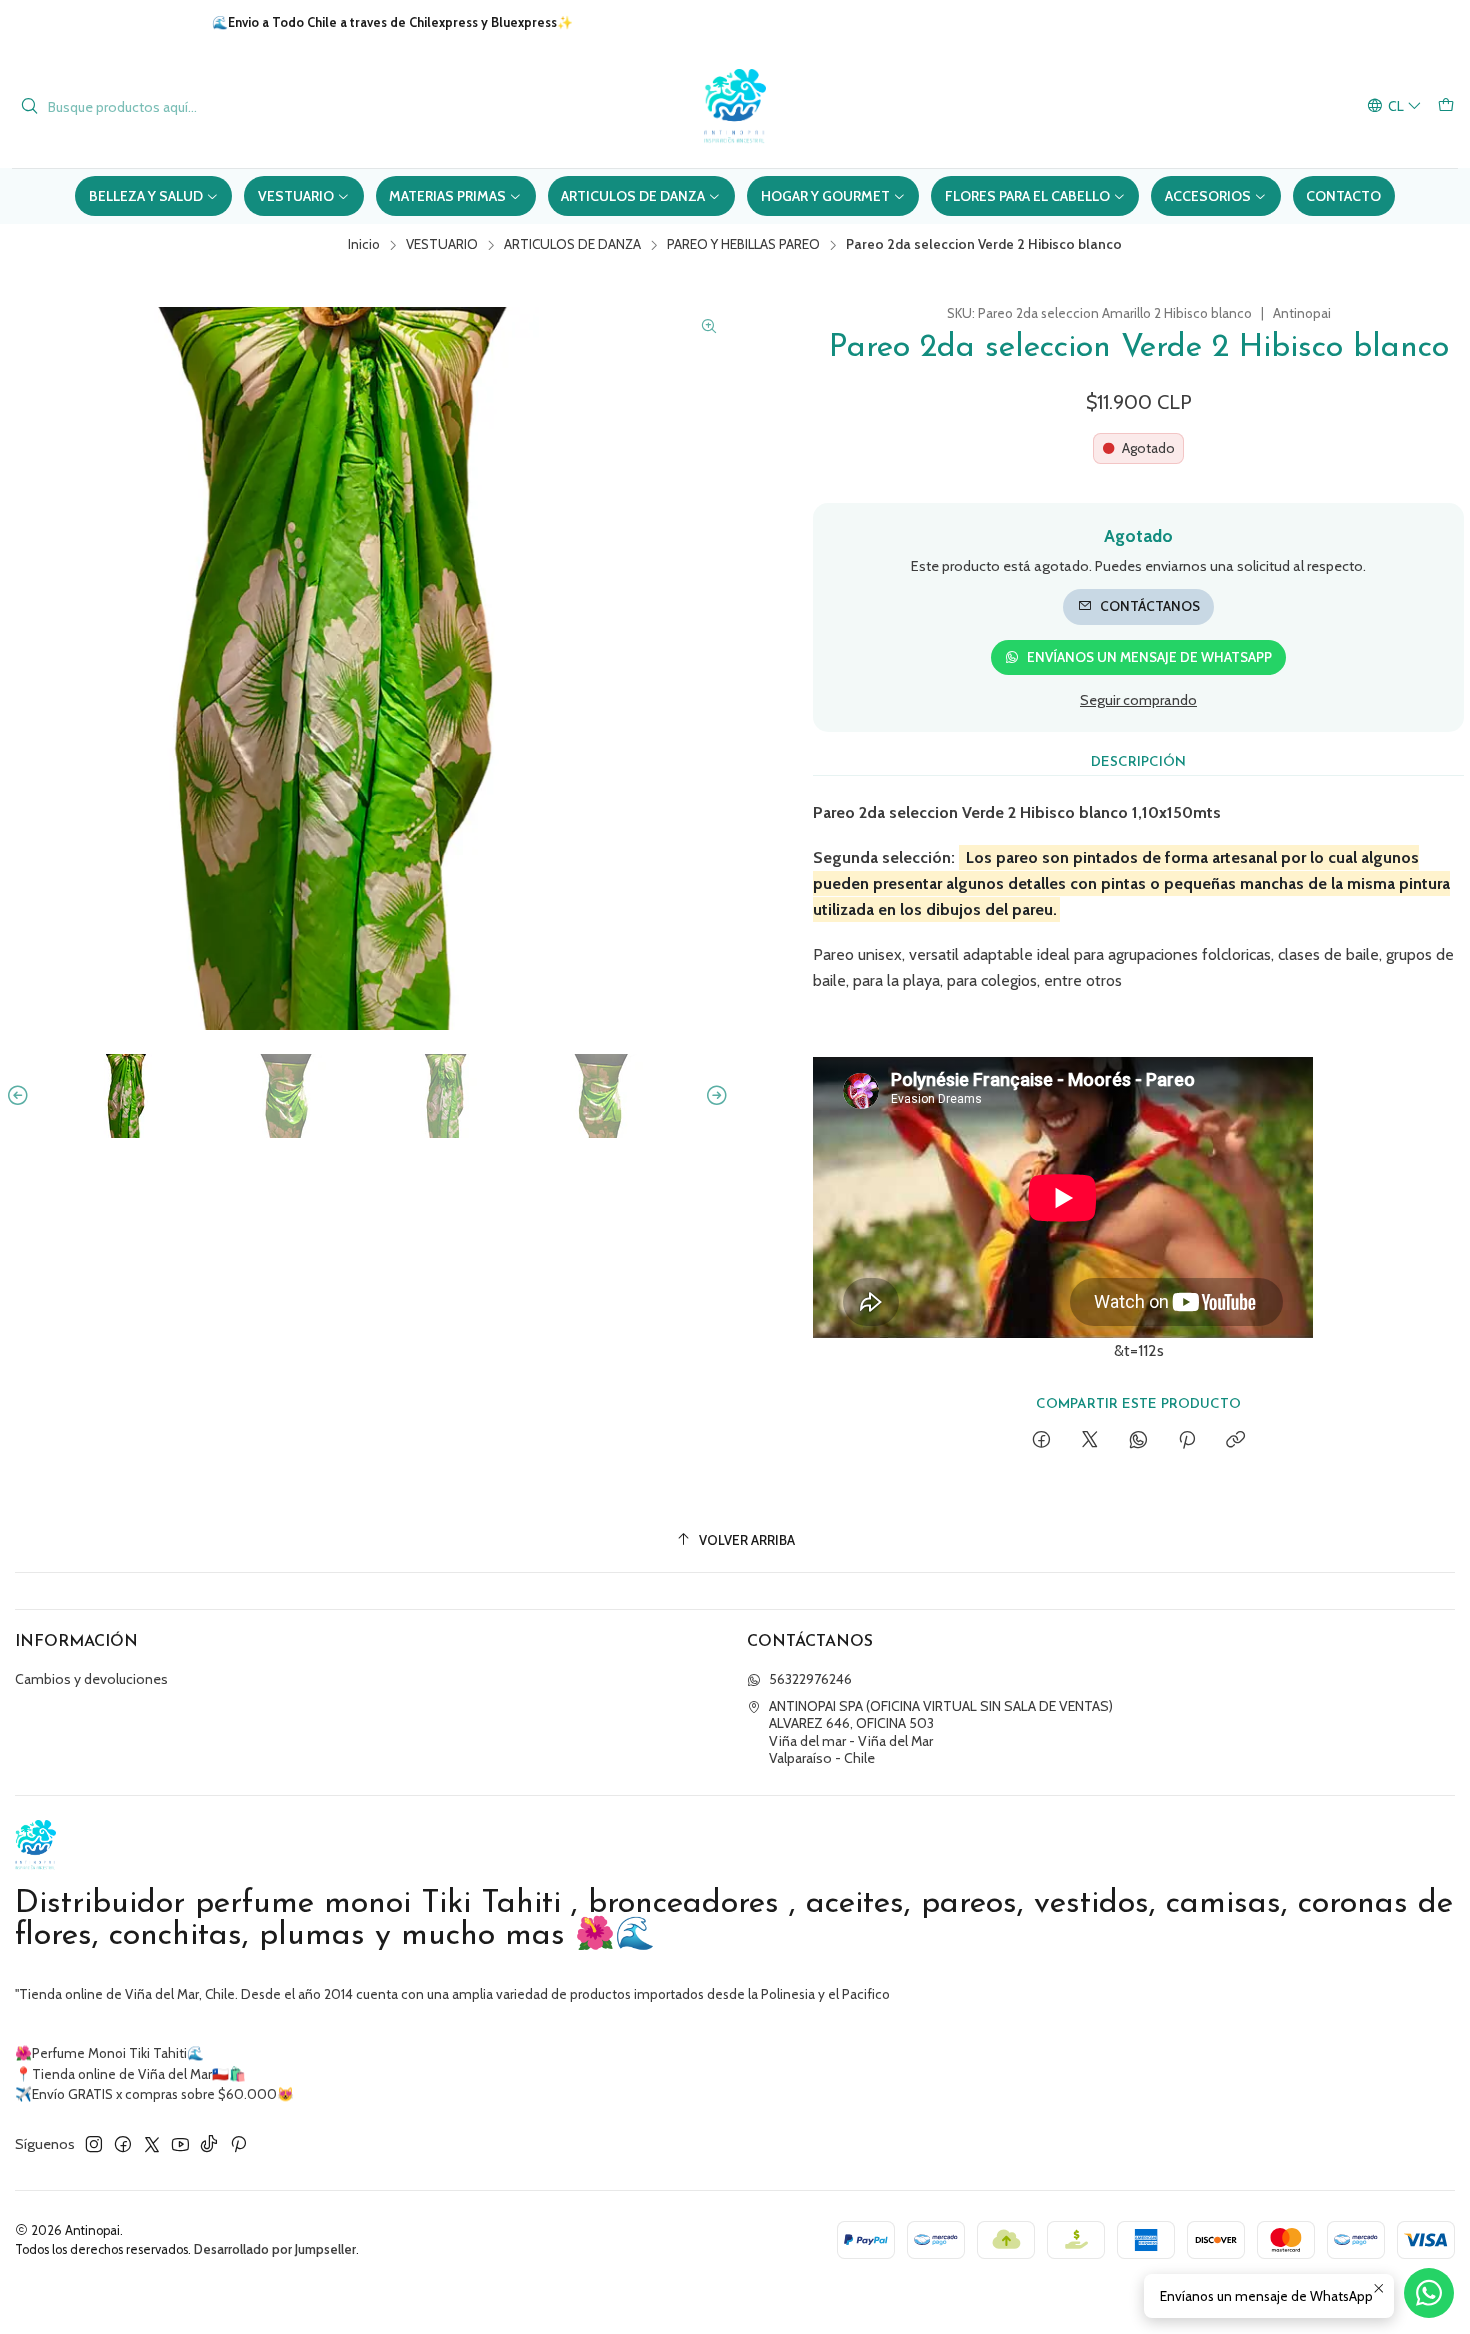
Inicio (364, 245)
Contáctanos (1150, 606)
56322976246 (810, 1679)
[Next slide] (714, 1096)
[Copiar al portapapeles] (1235, 1441)
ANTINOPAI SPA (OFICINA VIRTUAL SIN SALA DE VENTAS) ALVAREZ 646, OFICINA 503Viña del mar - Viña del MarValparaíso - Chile (941, 1732)
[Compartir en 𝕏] (1090, 1441)
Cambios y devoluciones (91, 1679)
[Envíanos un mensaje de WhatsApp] (1429, 2293)
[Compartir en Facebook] (1041, 1441)
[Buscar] (29, 107)
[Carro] (1446, 106)
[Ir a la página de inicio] (735, 106)
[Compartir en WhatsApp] (1138, 1441)
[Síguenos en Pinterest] (238, 2144)
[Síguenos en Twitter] (152, 2144)
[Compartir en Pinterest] (1187, 1441)
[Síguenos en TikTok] (209, 2144)
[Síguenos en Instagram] (94, 2144)
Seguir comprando (1138, 700)
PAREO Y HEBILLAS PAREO (743, 245)
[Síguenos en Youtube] (180, 2144)
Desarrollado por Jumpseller (275, 2249)
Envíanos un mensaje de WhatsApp (1149, 657)
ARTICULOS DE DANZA (572, 245)
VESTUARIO (442, 245)
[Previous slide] (21, 1096)
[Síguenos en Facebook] (123, 2144)
